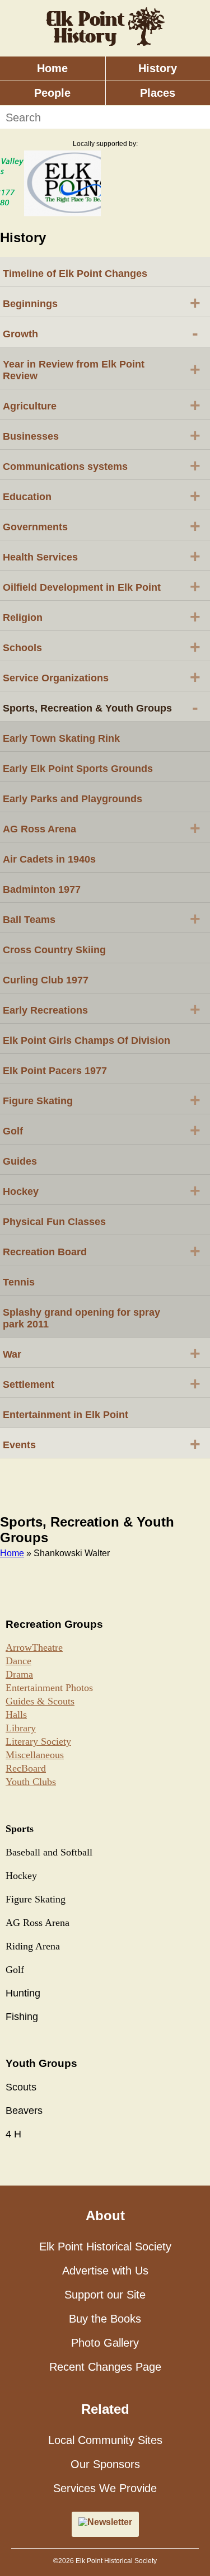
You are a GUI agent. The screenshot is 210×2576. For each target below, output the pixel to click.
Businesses (102, 435)
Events (102, 1444)
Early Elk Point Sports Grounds (78, 769)
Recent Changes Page (105, 2367)
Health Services (102, 556)
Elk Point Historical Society (105, 2247)
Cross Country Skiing (54, 950)
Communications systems (102, 465)
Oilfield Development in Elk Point (102, 586)
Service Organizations (102, 677)
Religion (102, 616)
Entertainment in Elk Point (66, 1415)
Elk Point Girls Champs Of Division (87, 1040)
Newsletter (110, 2522)
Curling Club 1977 (46, 980)
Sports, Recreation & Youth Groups (101, 707)
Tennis (19, 1282)
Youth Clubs (31, 1782)
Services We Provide (105, 2488)
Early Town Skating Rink (61, 738)
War (102, 1353)
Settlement (102, 1383)
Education (102, 496)
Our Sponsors (105, 2464)
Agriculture (102, 405)
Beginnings (102, 303)
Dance (18, 1661)
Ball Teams (102, 919)
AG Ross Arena (102, 828)
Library (21, 1728)
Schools (102, 647)
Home (52, 68)
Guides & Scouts (40, 1701)
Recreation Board (102, 1251)
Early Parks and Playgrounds (73, 799)
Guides (20, 1161)
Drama (19, 1674)
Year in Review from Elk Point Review (102, 370)
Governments (102, 526)
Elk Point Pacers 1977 (55, 1071)
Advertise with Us (105, 2271)
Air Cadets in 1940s (49, 859)
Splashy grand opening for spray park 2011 (81, 1318)
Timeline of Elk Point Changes (75, 274)
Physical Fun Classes (54, 1222)
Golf (102, 1130)
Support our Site (105, 2295)
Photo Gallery (105, 2343)
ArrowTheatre (34, 1647)
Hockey (102, 1190)
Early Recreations (102, 1009)
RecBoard (26, 1768)
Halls (16, 1715)
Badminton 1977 (42, 889)
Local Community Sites (105, 2440)
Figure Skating (102, 1100)
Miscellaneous (35, 1755)
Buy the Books (105, 2319)
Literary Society (38, 1741)
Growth (101, 333)
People (52, 93)
